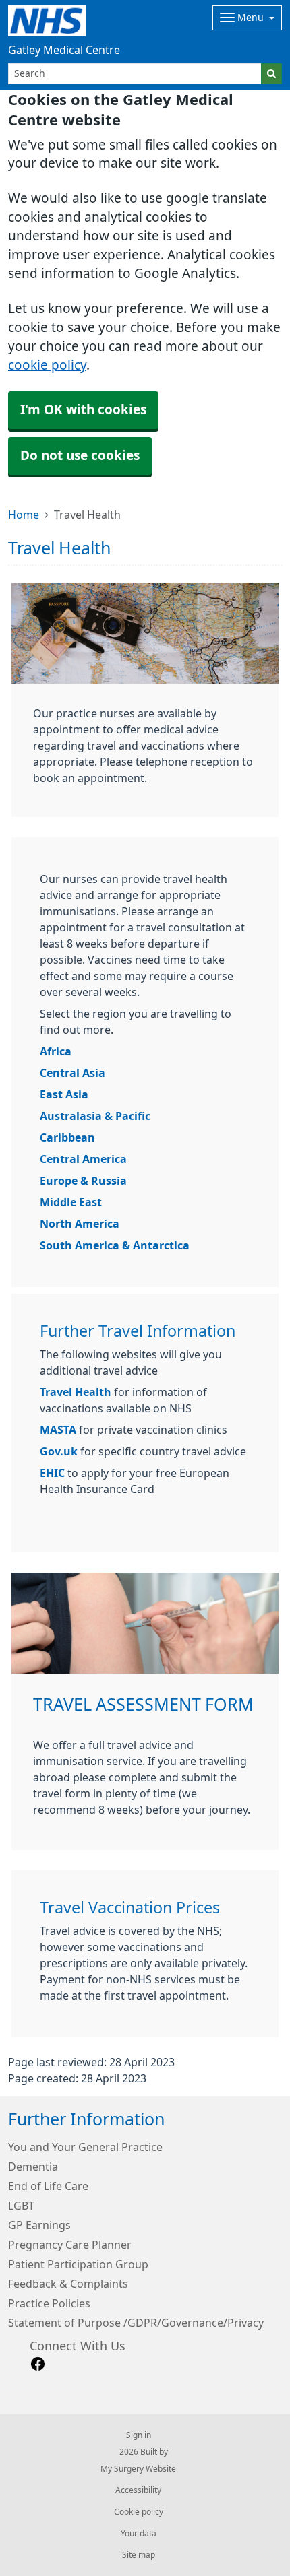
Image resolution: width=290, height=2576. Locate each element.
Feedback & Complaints (68, 2284)
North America (80, 1224)
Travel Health (76, 1392)
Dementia (33, 2167)
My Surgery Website (138, 2469)
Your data (139, 2534)
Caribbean (67, 1137)
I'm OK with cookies (83, 410)
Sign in (139, 2435)
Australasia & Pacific (95, 1116)
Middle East (71, 1202)
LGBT (21, 2206)
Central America (83, 1159)
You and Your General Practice (85, 2147)
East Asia (64, 1094)
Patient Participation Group (78, 2264)
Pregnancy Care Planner (70, 2245)
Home (24, 515)
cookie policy (47, 365)
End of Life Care (48, 2186)
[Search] (271, 74)
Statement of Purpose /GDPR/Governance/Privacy (136, 2323)
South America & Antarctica (115, 1245)
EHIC (54, 1473)
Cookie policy (139, 2512)
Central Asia (72, 1073)
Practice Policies (49, 2303)
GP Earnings (39, 2225)
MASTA (58, 1430)
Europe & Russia (83, 1181)
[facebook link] (38, 2364)
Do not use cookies (80, 456)
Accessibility (138, 2490)
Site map (139, 2555)
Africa (56, 1051)
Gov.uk (59, 1451)
